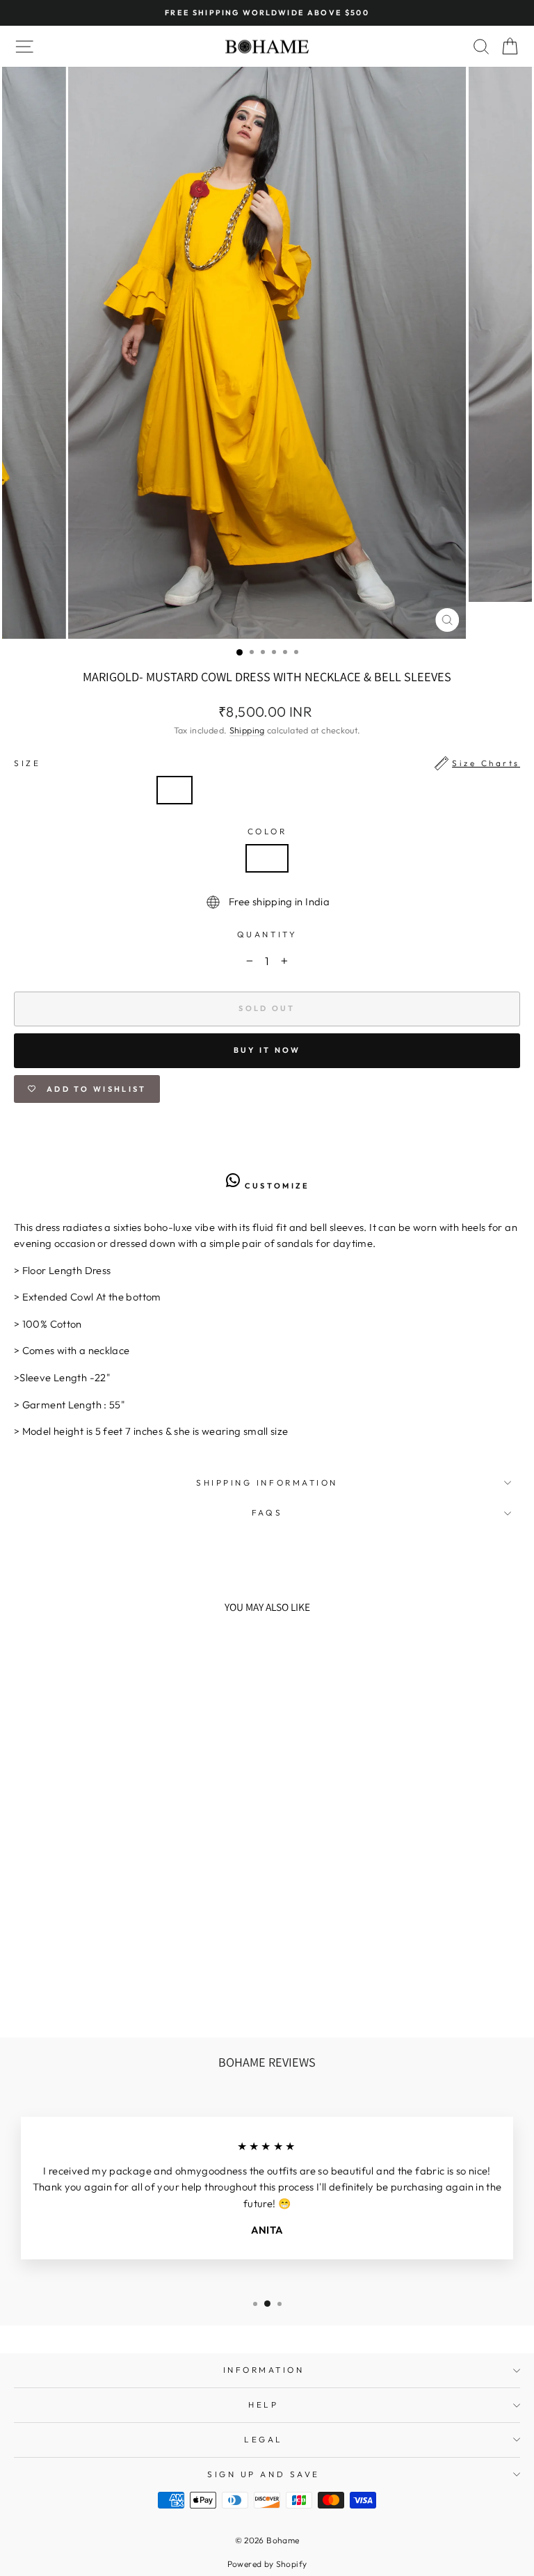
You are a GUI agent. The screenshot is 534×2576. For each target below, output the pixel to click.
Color (267, 831)
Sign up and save (264, 2474)
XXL (356, 790)
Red (267, 858)
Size (267, 763)
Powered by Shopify (267, 2564)
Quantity (267, 934)
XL (313, 790)
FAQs (267, 1512)
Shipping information (267, 1482)
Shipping (247, 730)
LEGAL (264, 2439)
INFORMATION (264, 2370)
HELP (263, 2404)
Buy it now (267, 1050)
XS (175, 790)
